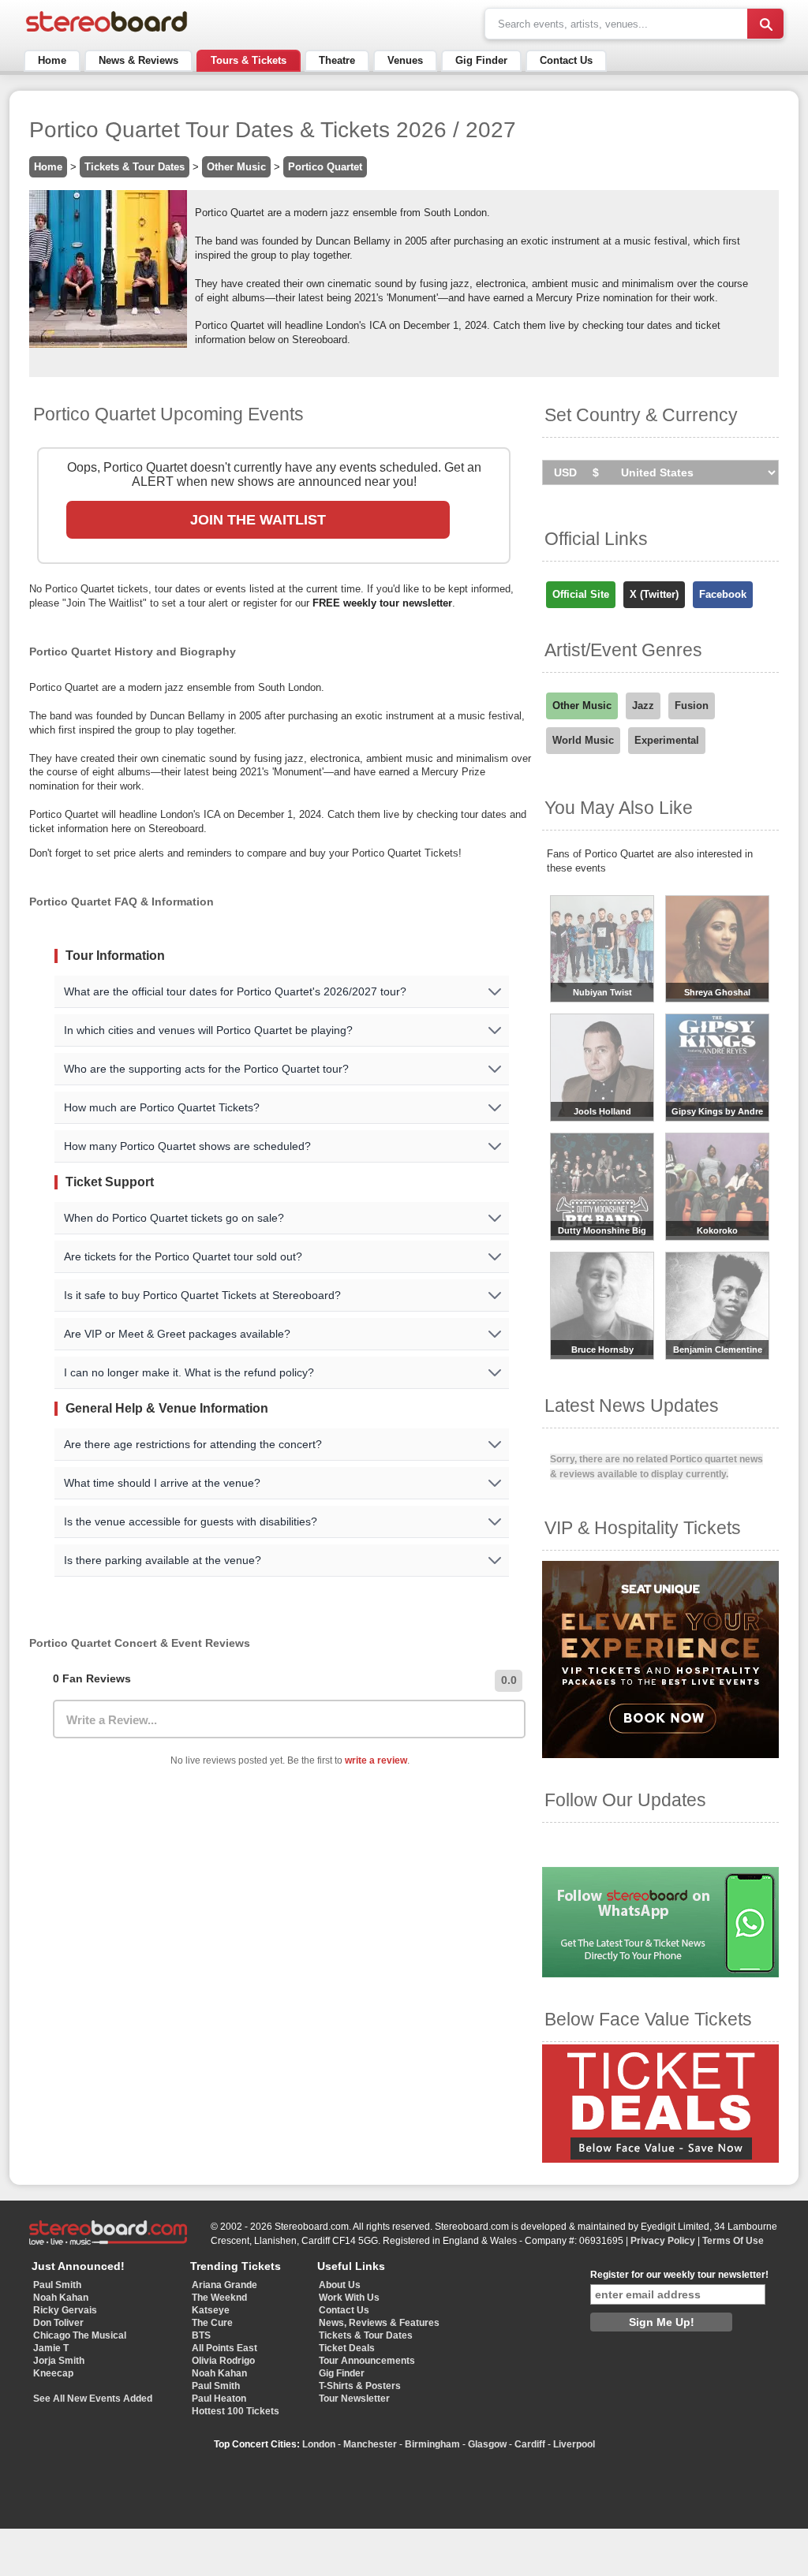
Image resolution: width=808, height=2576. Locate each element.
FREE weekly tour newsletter (382, 603)
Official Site (581, 594)
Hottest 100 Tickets (236, 2411)
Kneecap (53, 2373)
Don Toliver (58, 2323)
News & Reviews (138, 60)
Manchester (370, 2444)
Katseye (211, 2310)
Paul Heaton (219, 2399)
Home (52, 60)
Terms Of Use (733, 2241)
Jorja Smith (59, 2361)
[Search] (765, 24)
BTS (201, 2335)
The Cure (212, 2323)
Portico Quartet (325, 167)
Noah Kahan (61, 2298)
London (319, 2444)
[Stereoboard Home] (107, 32)
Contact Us (566, 60)
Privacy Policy (663, 2241)
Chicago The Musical (80, 2335)
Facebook (723, 594)
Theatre (337, 60)
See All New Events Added (93, 2399)
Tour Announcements (367, 2361)
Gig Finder (481, 60)
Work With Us (349, 2298)
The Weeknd (219, 2298)
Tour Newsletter (354, 2399)
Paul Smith (57, 2285)
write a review (376, 1760)
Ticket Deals (347, 2348)
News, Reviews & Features (379, 2323)
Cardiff (530, 2444)
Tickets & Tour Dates (135, 167)
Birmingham (432, 2444)
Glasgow (487, 2444)
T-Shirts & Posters (360, 2386)
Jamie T (51, 2348)
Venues (405, 60)
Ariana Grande (224, 2285)
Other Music (236, 167)
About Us (340, 2285)
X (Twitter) (654, 594)
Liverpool (574, 2444)
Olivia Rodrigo (223, 2361)
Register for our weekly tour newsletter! (679, 2275)
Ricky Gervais (65, 2310)
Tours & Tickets (249, 60)
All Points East (224, 2348)
